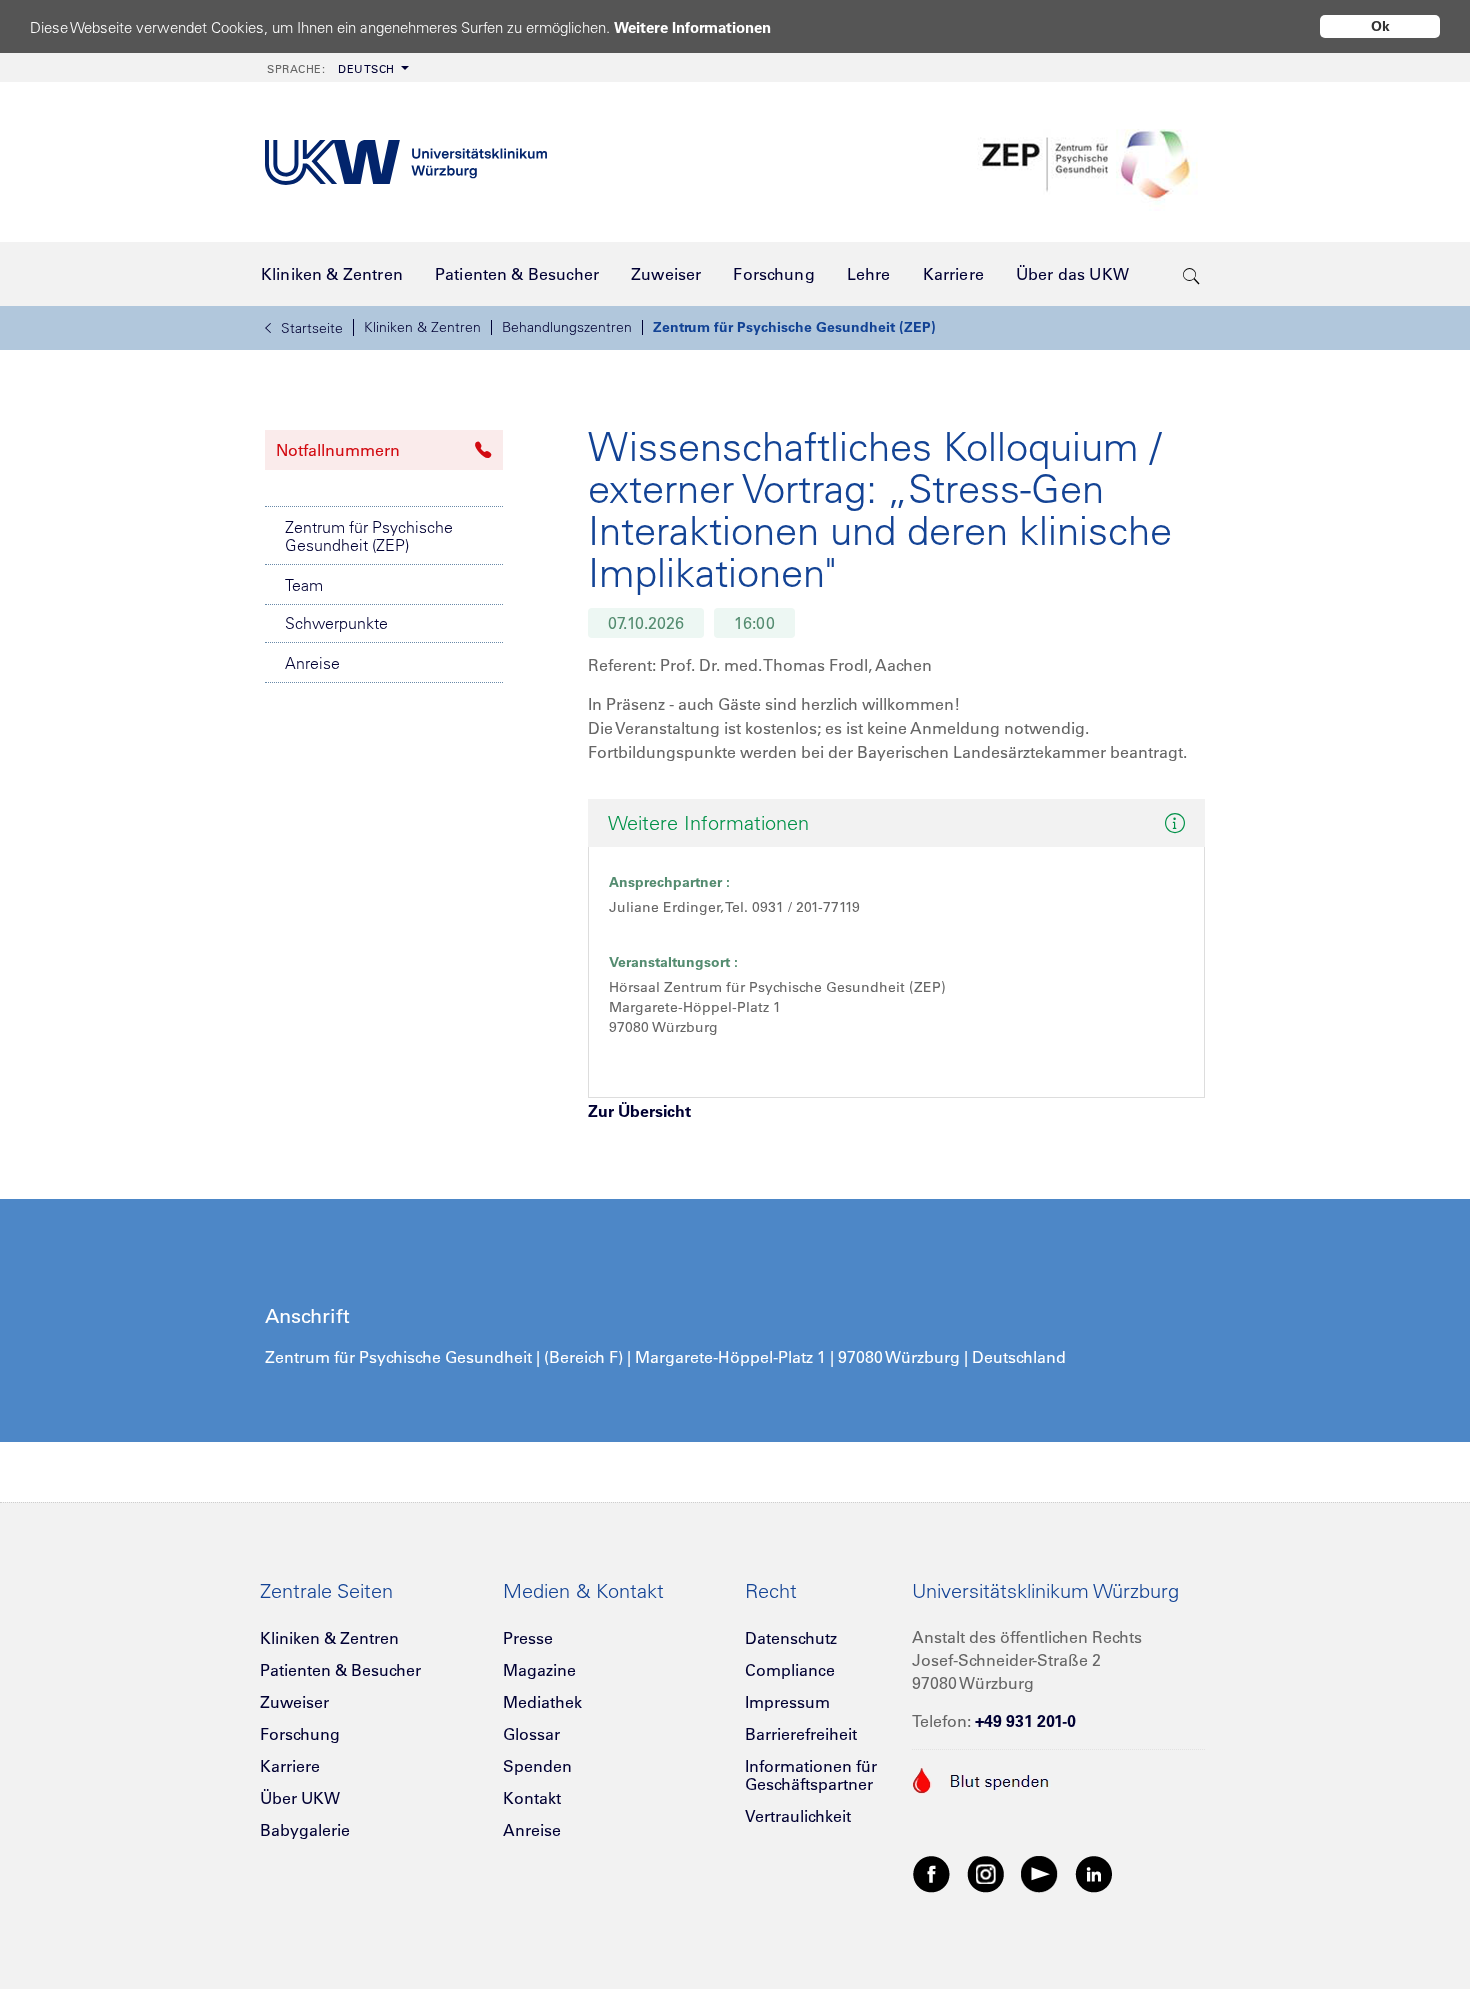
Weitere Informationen (692, 27)
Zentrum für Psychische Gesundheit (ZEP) (794, 327)
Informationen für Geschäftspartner (811, 1775)
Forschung (300, 1734)
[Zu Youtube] (1040, 1873)
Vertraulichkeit (798, 1816)
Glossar (531, 1734)
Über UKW (300, 1798)
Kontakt (532, 1798)
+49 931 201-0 (1025, 1721)
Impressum (787, 1702)
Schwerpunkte (336, 623)
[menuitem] (336, 67)
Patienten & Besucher (340, 1670)
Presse (528, 1638)
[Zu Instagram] (986, 1873)
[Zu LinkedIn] (1094, 1873)
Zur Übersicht (639, 1111)
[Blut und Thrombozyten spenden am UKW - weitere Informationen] (981, 1778)
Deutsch (331, 69)
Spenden (537, 1766)
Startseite (312, 328)
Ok (1380, 26)
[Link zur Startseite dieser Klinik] (1087, 162)
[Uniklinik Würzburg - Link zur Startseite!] (406, 162)
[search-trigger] (1191, 274)
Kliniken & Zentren (422, 327)
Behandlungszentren (567, 327)
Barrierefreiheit (801, 1734)
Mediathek (542, 1702)
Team (304, 585)
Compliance (790, 1670)
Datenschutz (791, 1638)
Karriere (290, 1766)
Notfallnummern (338, 450)
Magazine (539, 1670)
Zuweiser (294, 1702)
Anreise (312, 663)
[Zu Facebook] (932, 1873)
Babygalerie (305, 1830)
